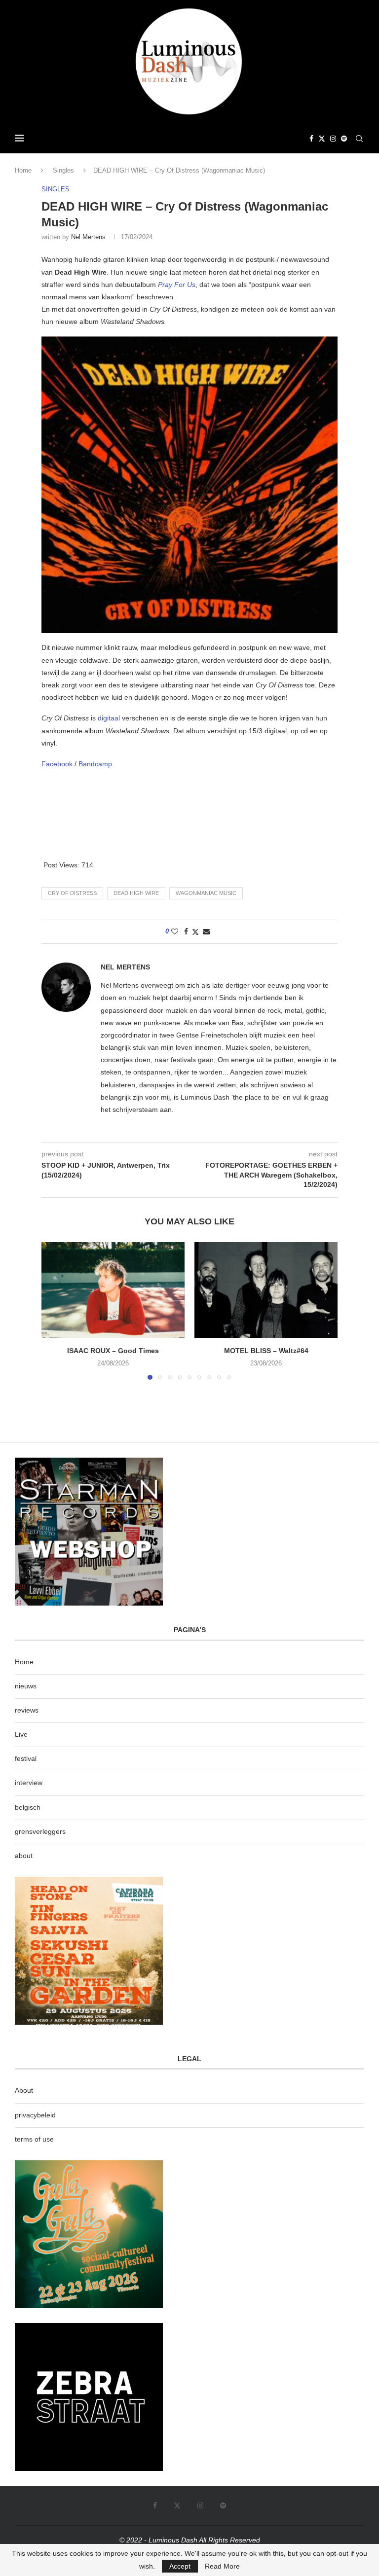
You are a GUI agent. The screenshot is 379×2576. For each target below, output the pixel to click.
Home (23, 170)
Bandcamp (95, 764)
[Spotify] (344, 139)
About (24, 2090)
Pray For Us (177, 285)
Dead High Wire (136, 893)
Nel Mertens (88, 237)
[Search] (359, 139)
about (24, 1856)
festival (26, 1758)
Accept (180, 2566)
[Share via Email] (206, 931)
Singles (63, 170)
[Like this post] (175, 931)
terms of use (34, 2139)
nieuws (26, 1686)
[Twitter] (322, 139)
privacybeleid (35, 2115)
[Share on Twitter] (195, 932)
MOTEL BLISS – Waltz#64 (266, 1351)
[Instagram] (333, 139)
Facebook (58, 764)
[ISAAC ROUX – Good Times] (113, 1290)
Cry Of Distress (72, 893)
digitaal (110, 718)
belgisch (28, 1807)
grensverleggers (40, 1831)
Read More (222, 2566)
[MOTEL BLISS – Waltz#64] (266, 1290)
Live (21, 1734)
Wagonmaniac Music (206, 893)
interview (29, 1783)
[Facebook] (311, 139)
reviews (27, 1710)
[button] (55, 1311)
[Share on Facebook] (186, 931)
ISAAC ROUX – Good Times (113, 1351)
